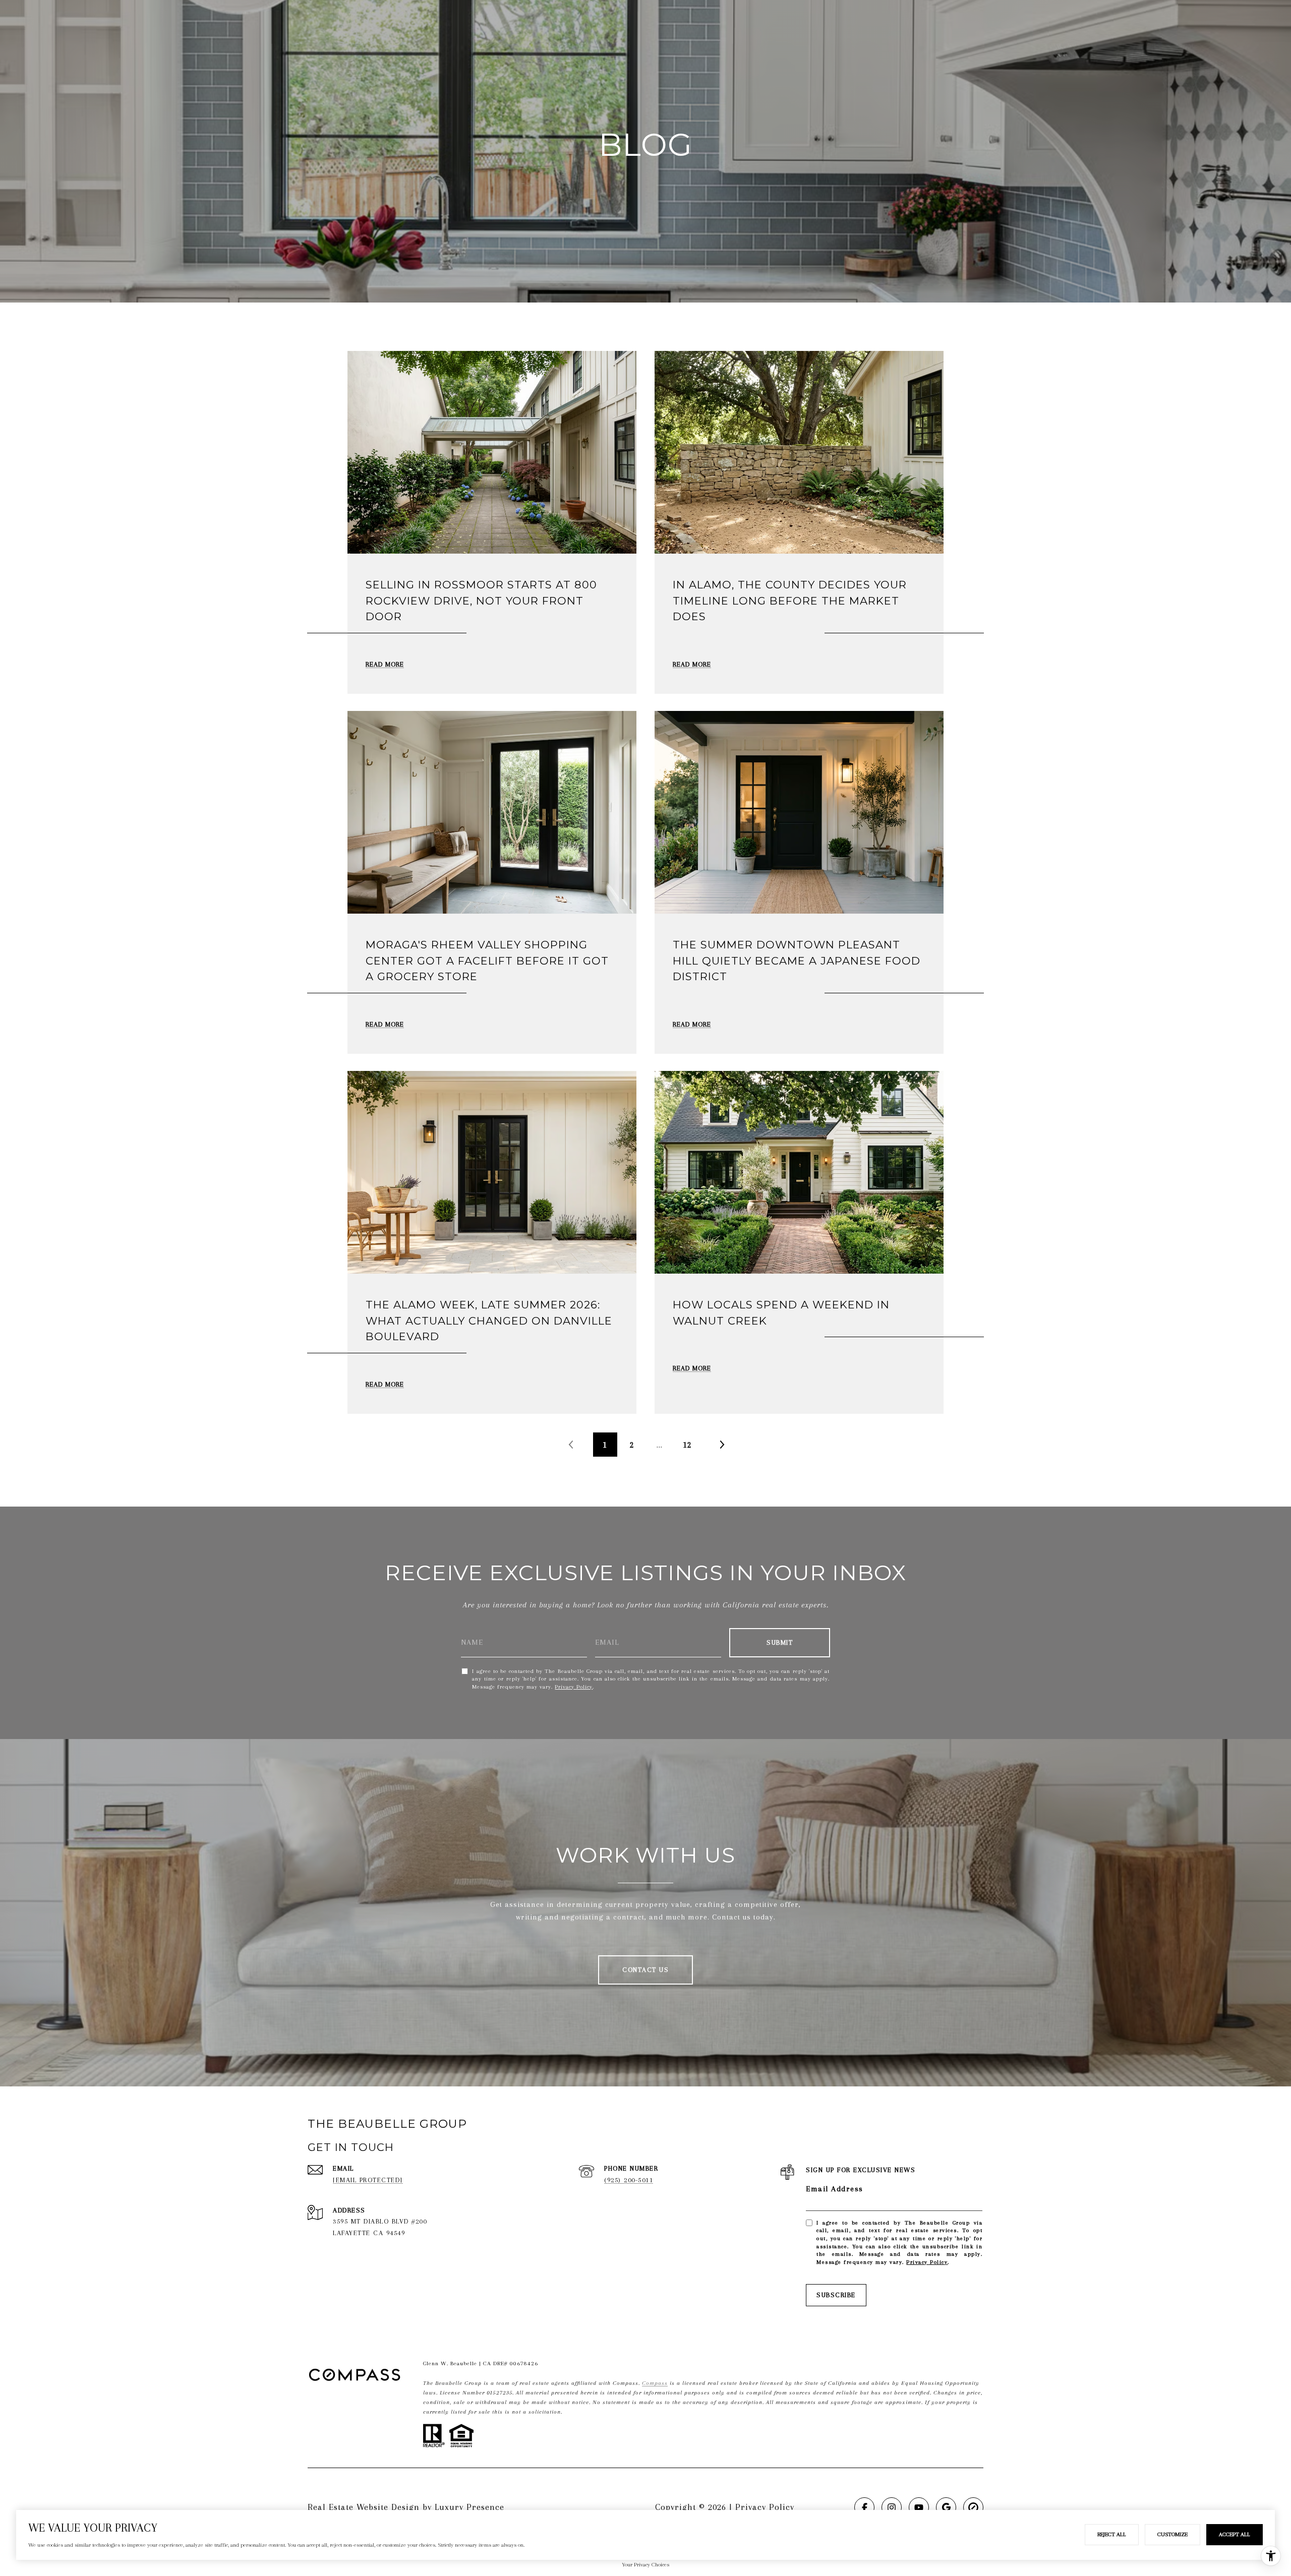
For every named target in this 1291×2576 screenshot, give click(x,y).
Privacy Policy (574, 1687)
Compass (655, 2383)
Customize (1172, 2534)
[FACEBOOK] (864, 2507)
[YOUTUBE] (919, 2507)
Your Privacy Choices (645, 2565)
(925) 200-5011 (629, 2180)
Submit (780, 1642)
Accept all (1235, 2534)
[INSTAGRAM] (892, 2507)
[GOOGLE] (946, 2507)
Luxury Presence (470, 2507)
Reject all (1112, 2534)
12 (687, 1445)
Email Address (835, 2189)
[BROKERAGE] (973, 2507)
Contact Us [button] (645, 1970)
